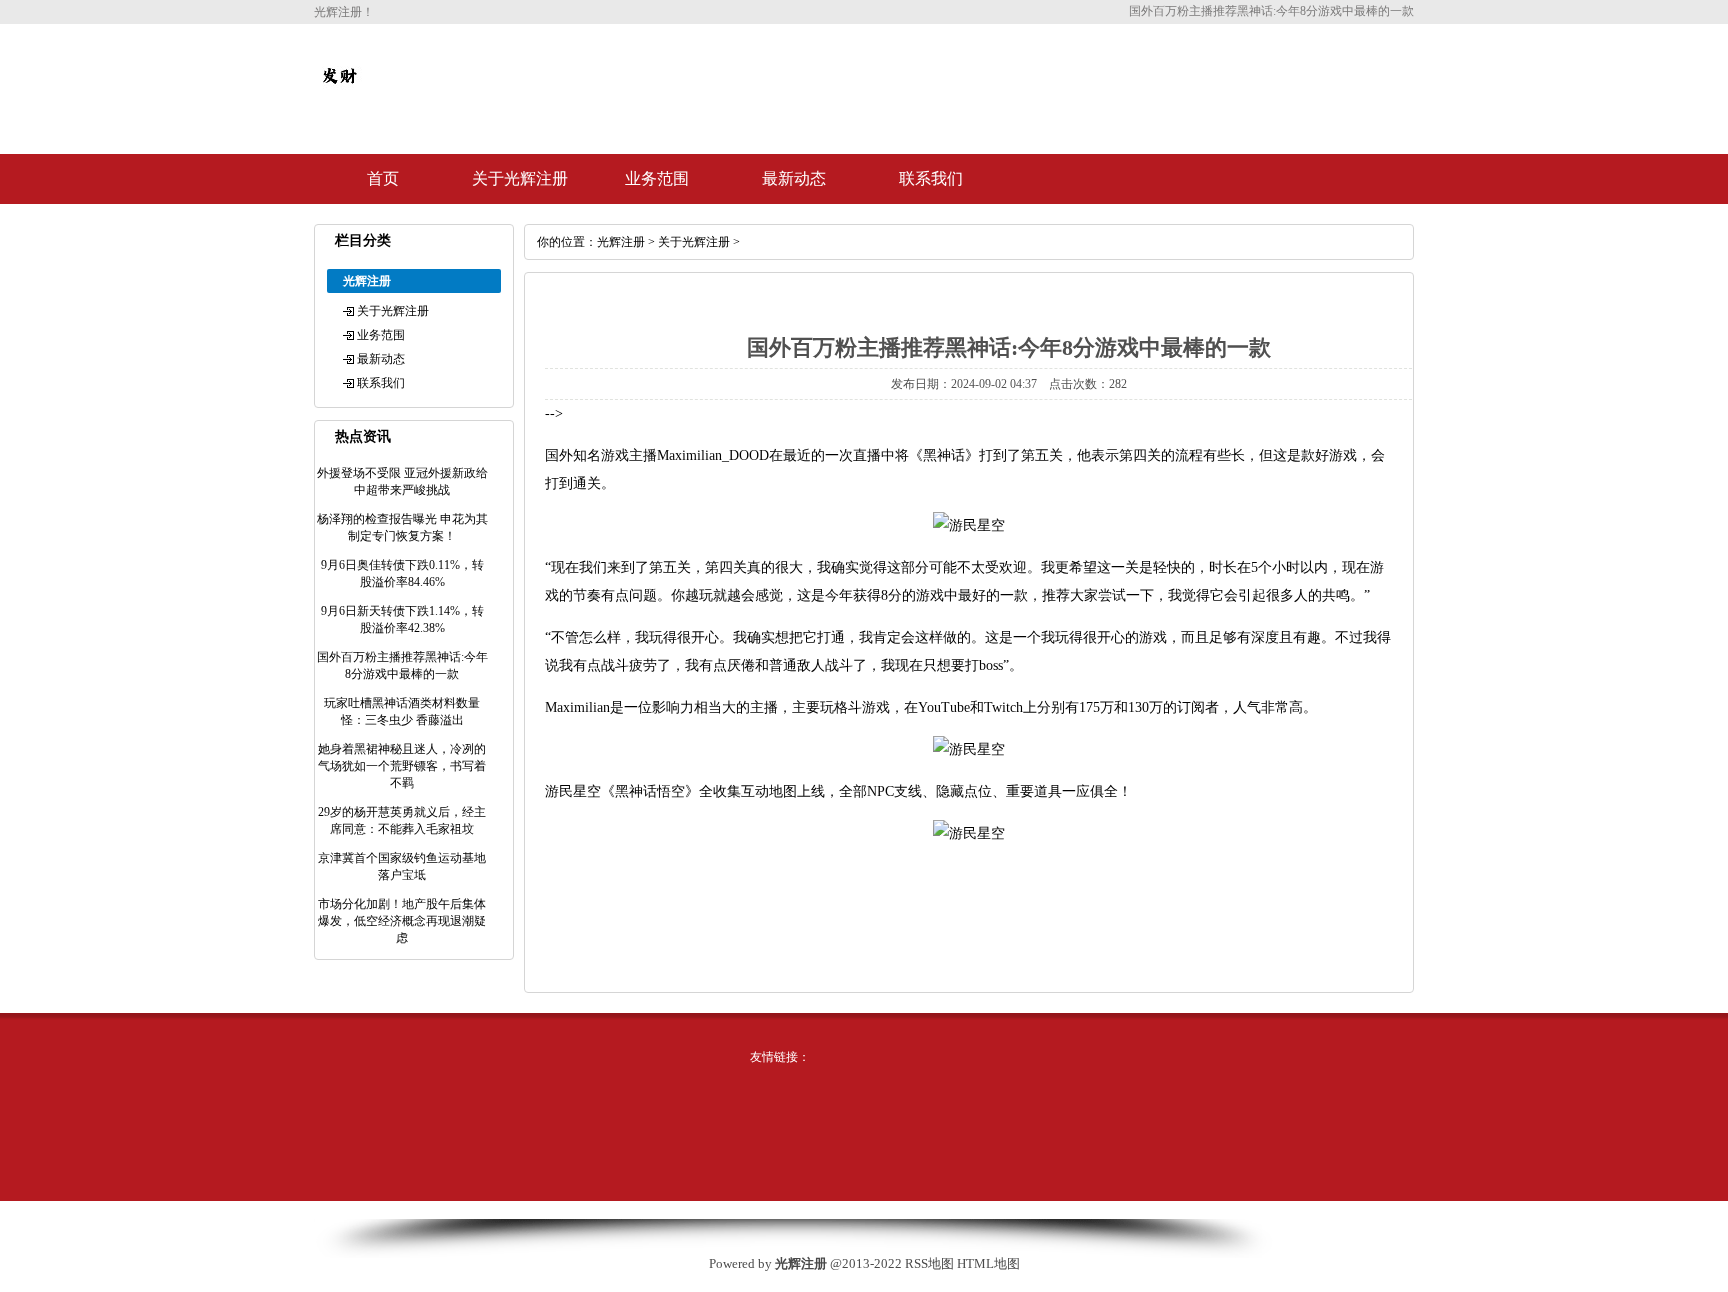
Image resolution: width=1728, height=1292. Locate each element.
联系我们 (931, 178)
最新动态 (794, 178)
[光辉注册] (339, 92)
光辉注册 (621, 242)
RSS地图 (929, 1263)
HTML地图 (988, 1263)
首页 (383, 178)
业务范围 (657, 178)
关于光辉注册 (520, 178)
